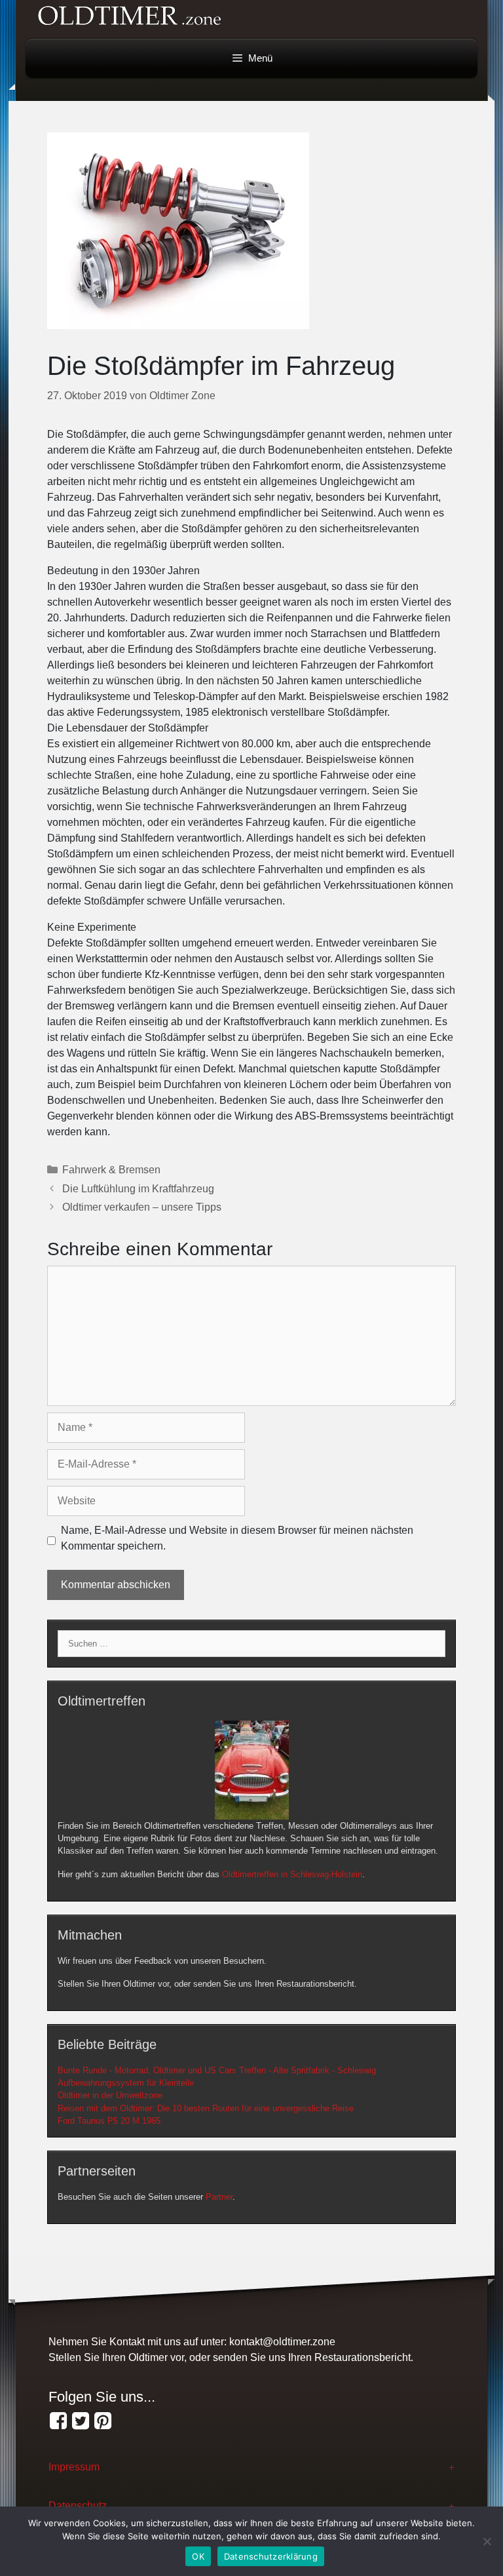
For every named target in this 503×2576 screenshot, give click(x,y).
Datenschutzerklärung (271, 2556)
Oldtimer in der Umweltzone (110, 2095)
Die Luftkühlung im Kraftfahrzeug (138, 1189)
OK (198, 2556)
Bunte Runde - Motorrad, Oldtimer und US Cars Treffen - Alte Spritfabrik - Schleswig (217, 2070)
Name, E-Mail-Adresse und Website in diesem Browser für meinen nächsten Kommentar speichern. (237, 1538)
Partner (219, 2197)
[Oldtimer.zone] (58, 2421)
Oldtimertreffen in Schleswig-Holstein (292, 1874)
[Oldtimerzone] (103, 2421)
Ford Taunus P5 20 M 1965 (109, 2121)
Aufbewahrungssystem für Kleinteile (126, 2083)
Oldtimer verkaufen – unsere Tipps (142, 1207)
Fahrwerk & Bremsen (111, 1170)
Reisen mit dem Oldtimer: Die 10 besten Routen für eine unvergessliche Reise (206, 2108)
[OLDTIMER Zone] (81, 2421)
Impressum (74, 2467)
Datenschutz (78, 2506)
